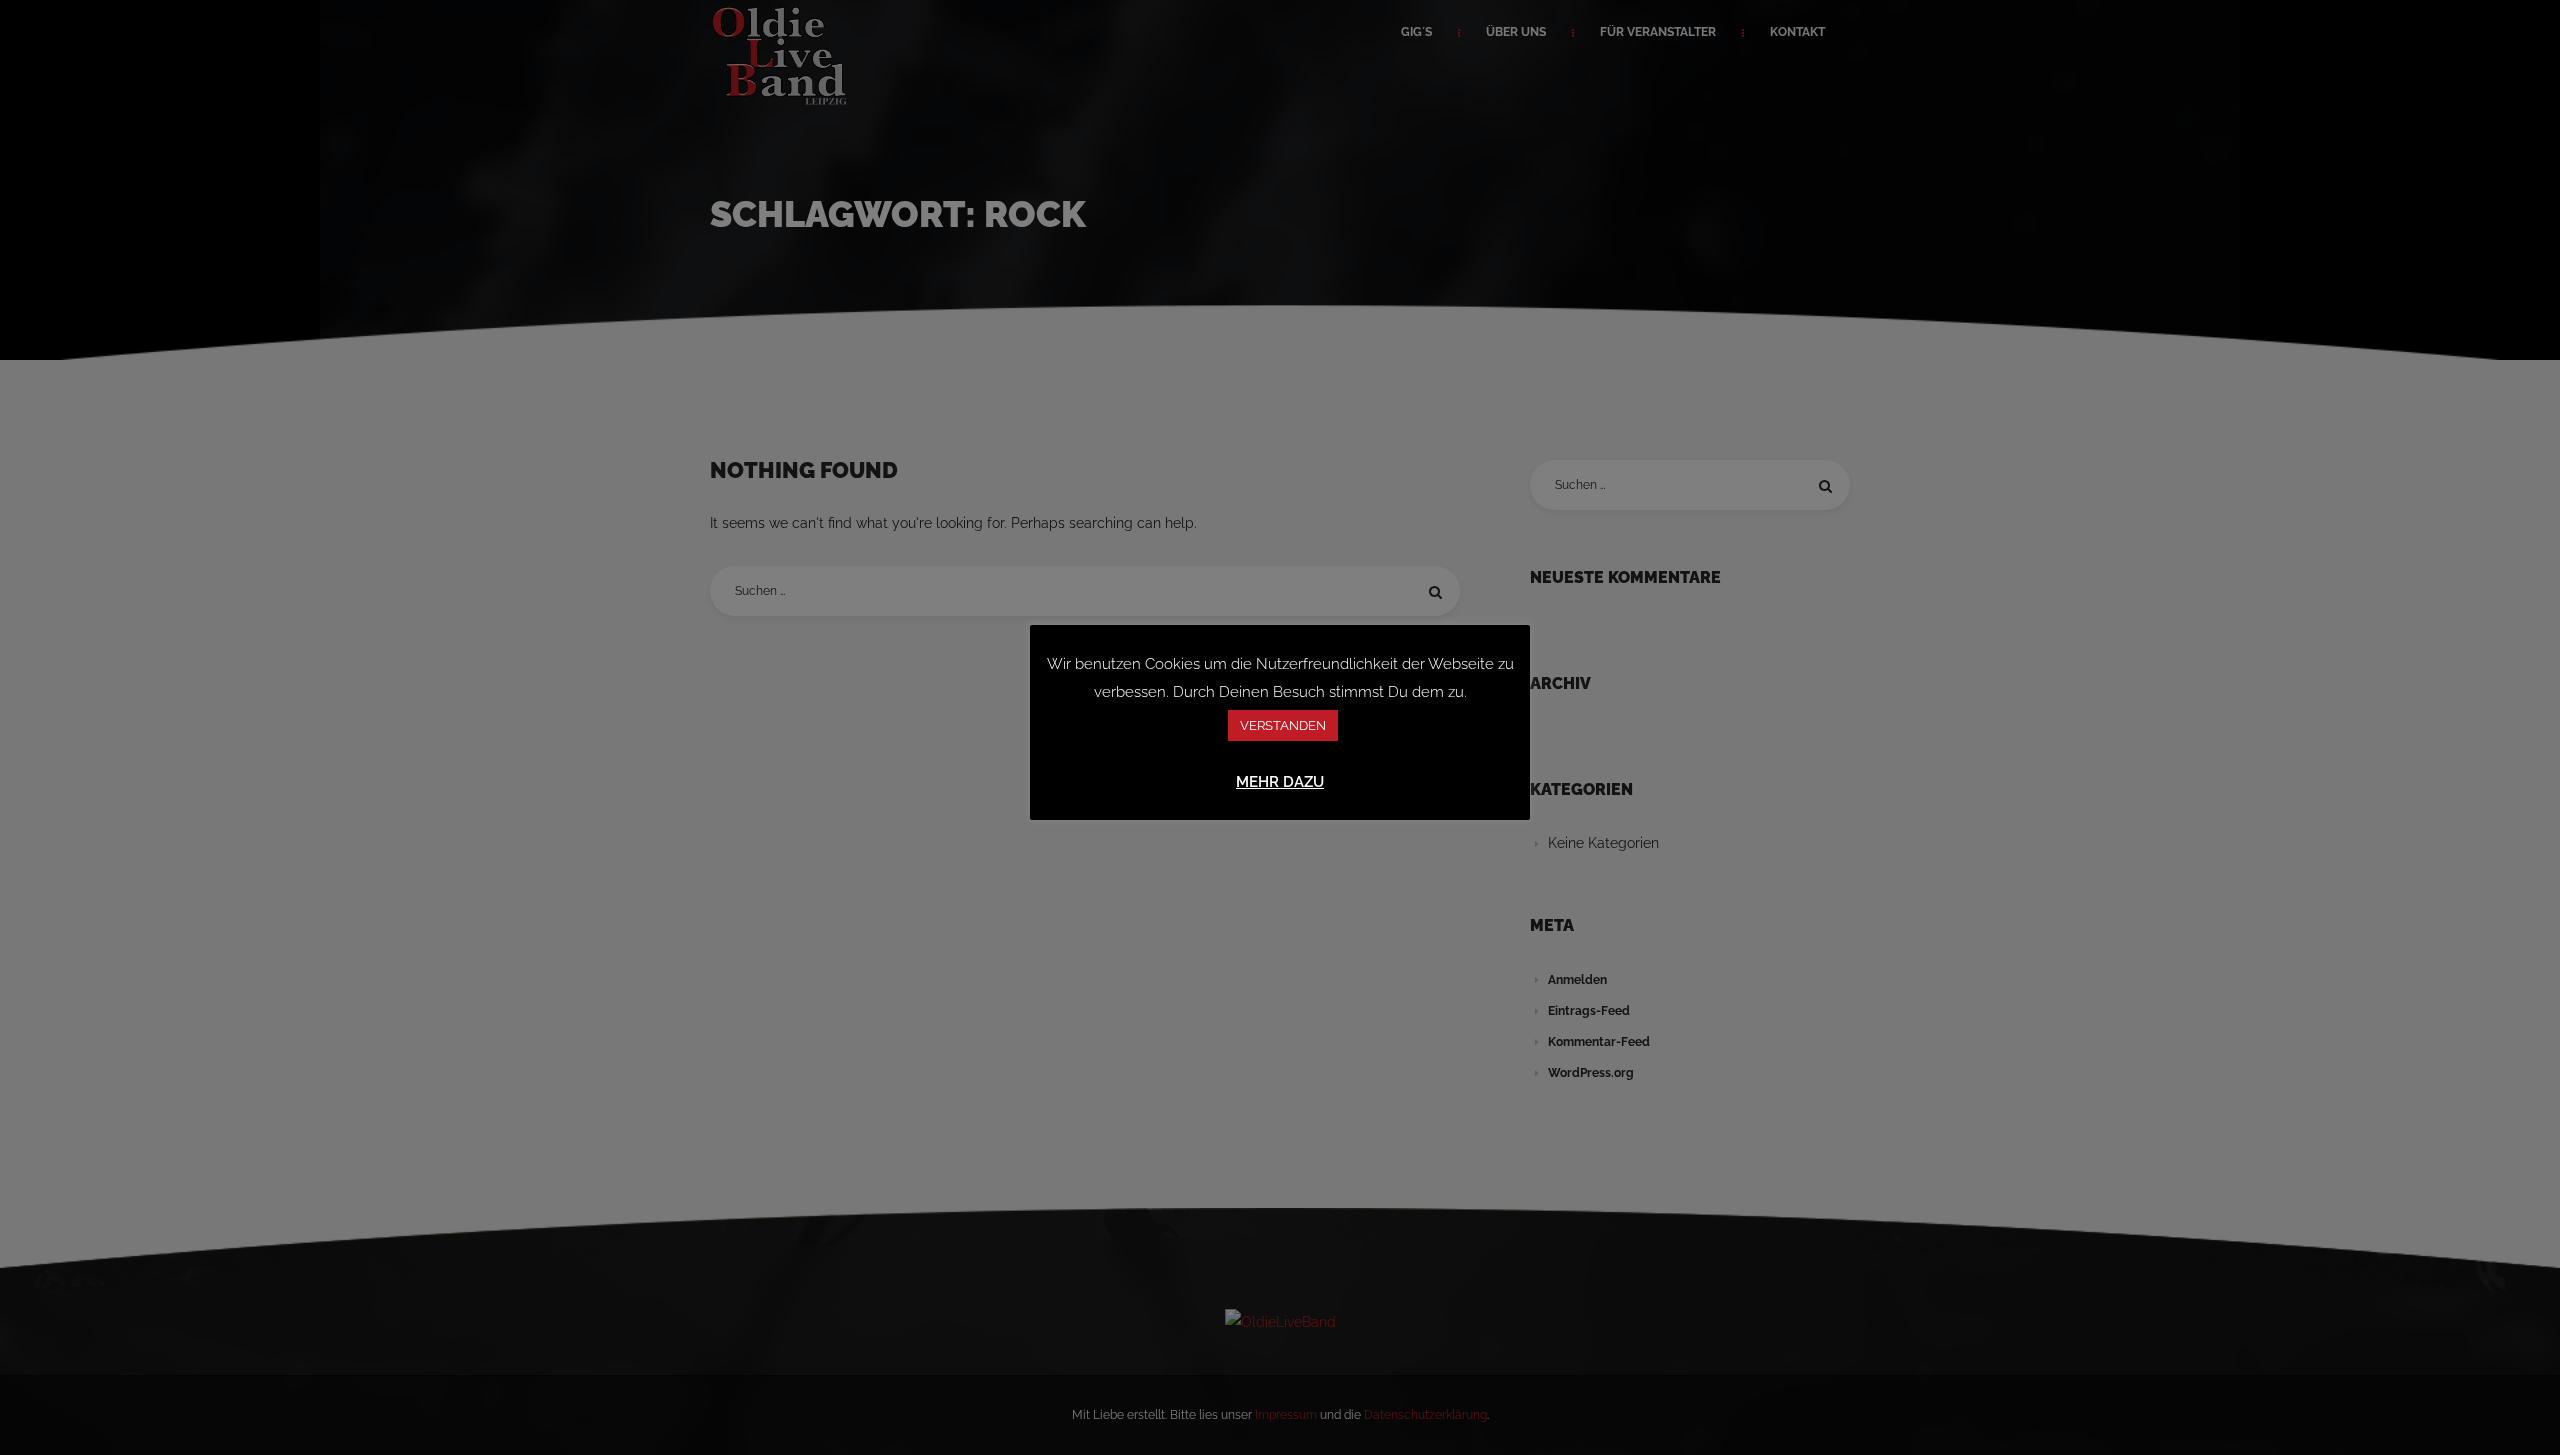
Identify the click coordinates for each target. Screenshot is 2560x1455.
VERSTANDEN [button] (1283, 725)
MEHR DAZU (1280, 782)
